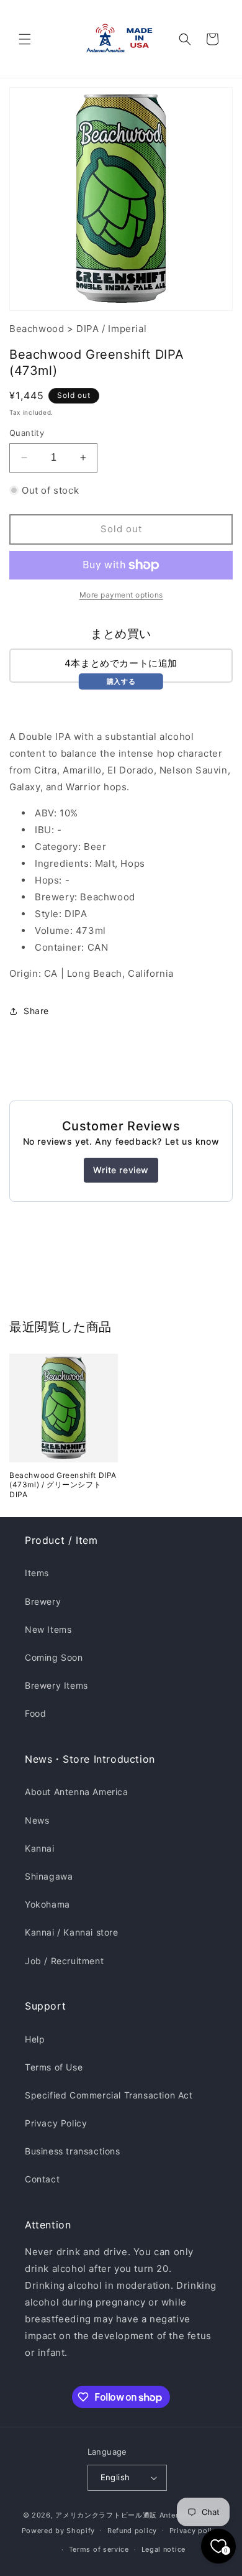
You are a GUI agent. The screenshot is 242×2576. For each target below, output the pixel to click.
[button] (25, 39)
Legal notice (164, 2549)
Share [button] (36, 1011)
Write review (121, 1170)
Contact (42, 2179)
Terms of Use (54, 2067)
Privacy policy (195, 2531)
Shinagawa (49, 1876)
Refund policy (132, 2531)
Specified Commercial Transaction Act (109, 2095)
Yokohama (47, 1904)
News (37, 1820)
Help (35, 2039)
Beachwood (37, 329)
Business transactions (73, 2151)
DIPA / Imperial (111, 329)
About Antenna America (77, 1792)
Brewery (43, 1601)
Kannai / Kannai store (72, 1932)
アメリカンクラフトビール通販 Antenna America (137, 2515)
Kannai (40, 1848)
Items (37, 1573)
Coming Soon (54, 1657)
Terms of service (99, 2549)
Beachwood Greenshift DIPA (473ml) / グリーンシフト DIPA (63, 1485)
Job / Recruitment (64, 1961)
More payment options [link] (121, 595)
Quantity (27, 433)
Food (35, 1713)
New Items (48, 1629)
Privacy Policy (56, 2123)
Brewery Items (56, 1685)
